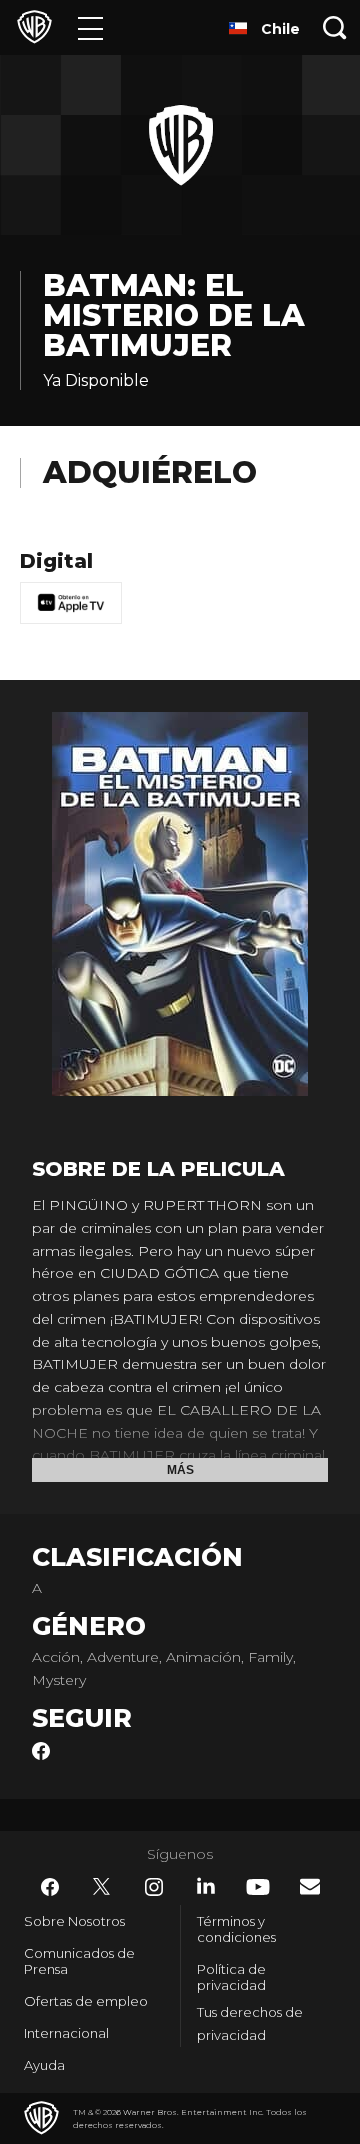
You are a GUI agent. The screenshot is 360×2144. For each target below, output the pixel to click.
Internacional (66, 2033)
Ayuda (44, 2065)
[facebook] (41, 1755)
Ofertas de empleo (86, 2001)
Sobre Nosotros (74, 1921)
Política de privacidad (231, 1977)
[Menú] (90, 27)
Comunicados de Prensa (79, 1961)
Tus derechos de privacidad (250, 2023)
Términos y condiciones (236, 1929)
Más (180, 1470)
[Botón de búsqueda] (335, 27)
